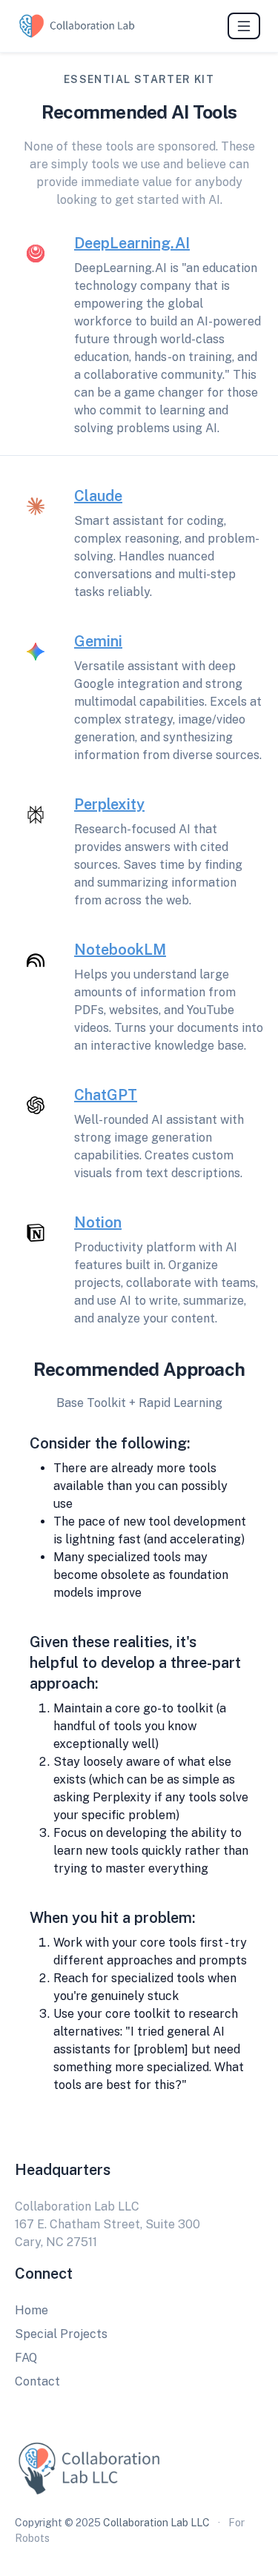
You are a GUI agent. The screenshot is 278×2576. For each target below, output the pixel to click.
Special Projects (61, 2334)
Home (32, 2310)
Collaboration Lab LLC (156, 2523)
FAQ (26, 2358)
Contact (37, 2381)
